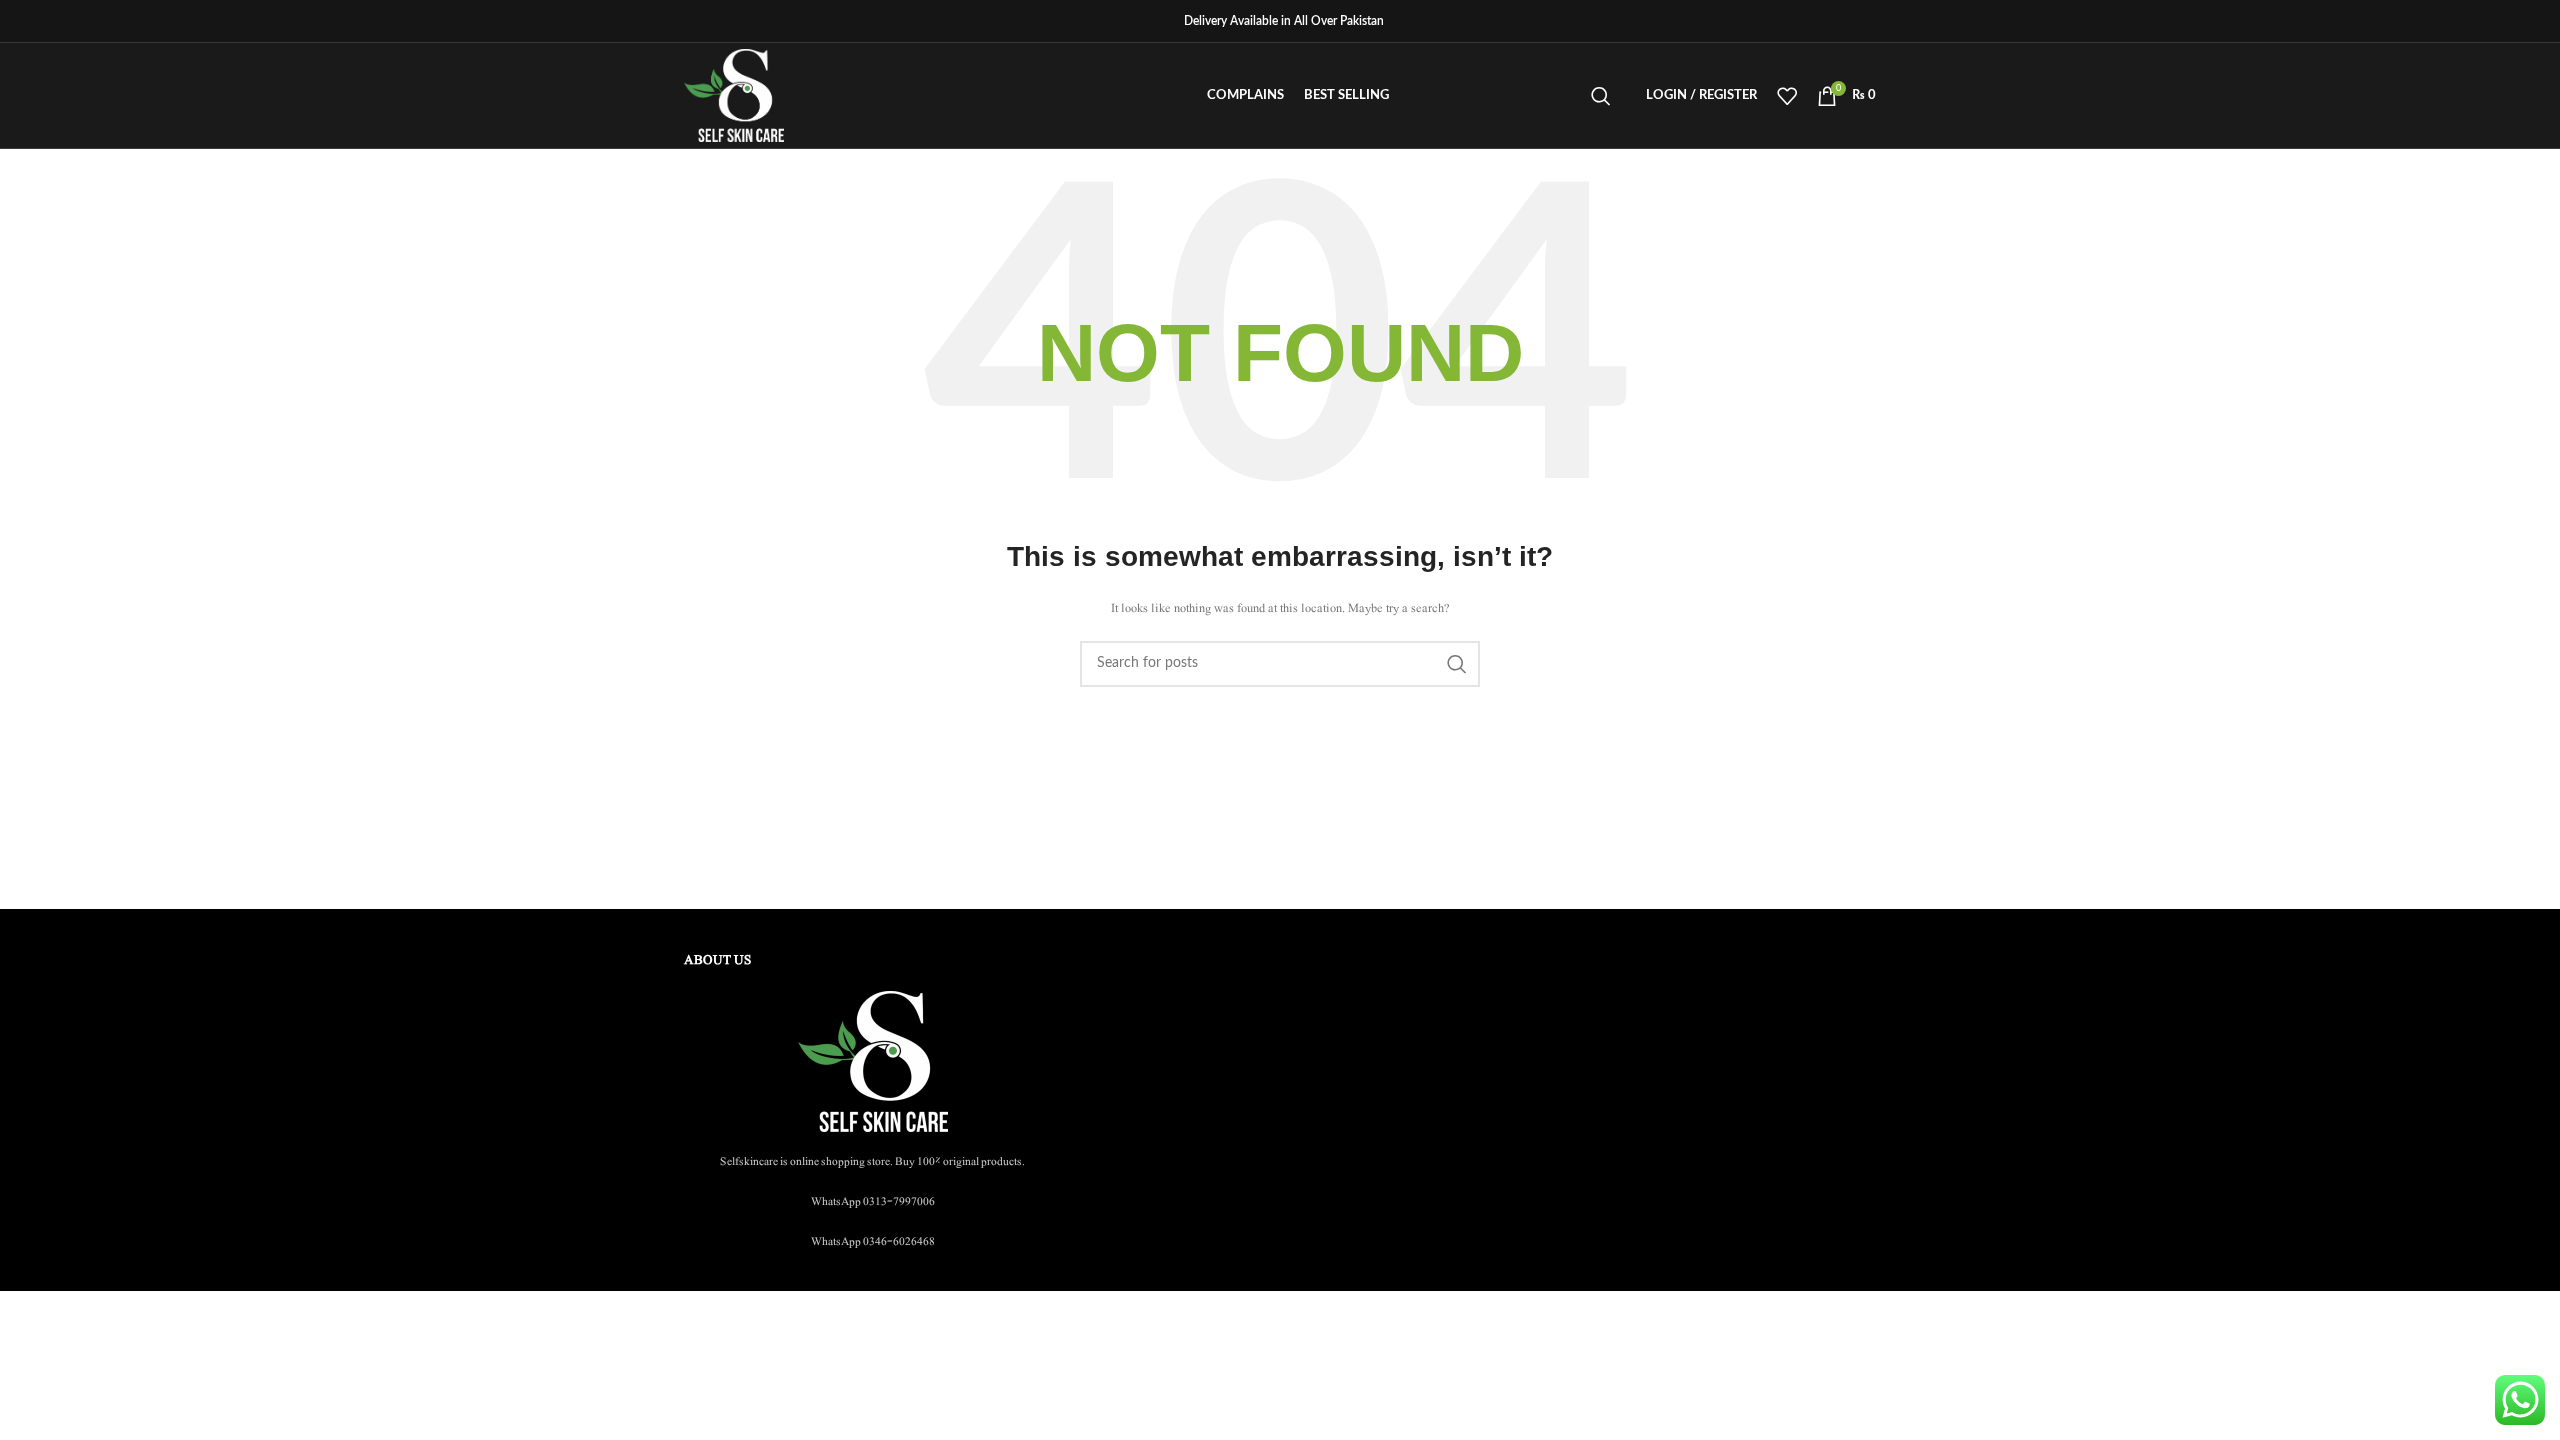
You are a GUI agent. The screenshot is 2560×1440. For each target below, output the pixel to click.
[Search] (1601, 96)
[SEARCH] (1457, 664)
